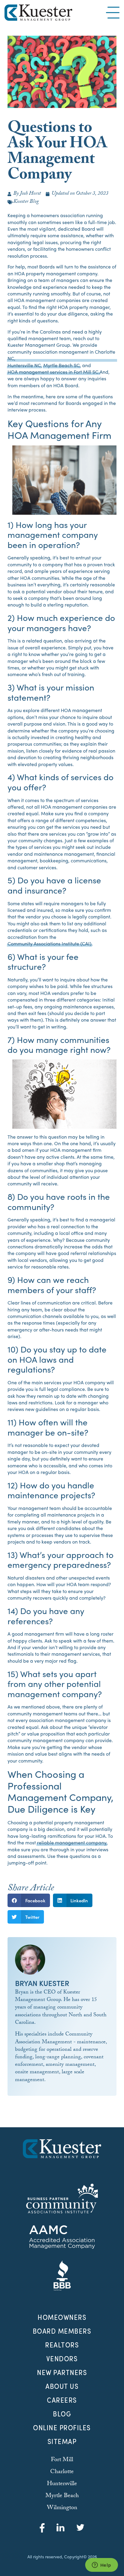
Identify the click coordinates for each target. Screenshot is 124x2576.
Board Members (62, 2331)
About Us (62, 2386)
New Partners (62, 2372)
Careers (62, 2400)
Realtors (62, 2345)
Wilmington (62, 2508)
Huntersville (62, 2484)
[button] (29, 1900)
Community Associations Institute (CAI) (50, 944)
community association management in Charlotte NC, (61, 355)
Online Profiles (62, 2428)
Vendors (62, 2359)
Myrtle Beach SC (62, 365)
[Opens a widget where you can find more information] (101, 2566)
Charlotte (62, 2472)
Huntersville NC (24, 365)
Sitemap (62, 2441)
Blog (62, 2414)
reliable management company (72, 1843)
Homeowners (62, 2317)
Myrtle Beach (62, 2496)
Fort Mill (62, 2460)
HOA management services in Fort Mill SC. (54, 372)
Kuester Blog (26, 202)
